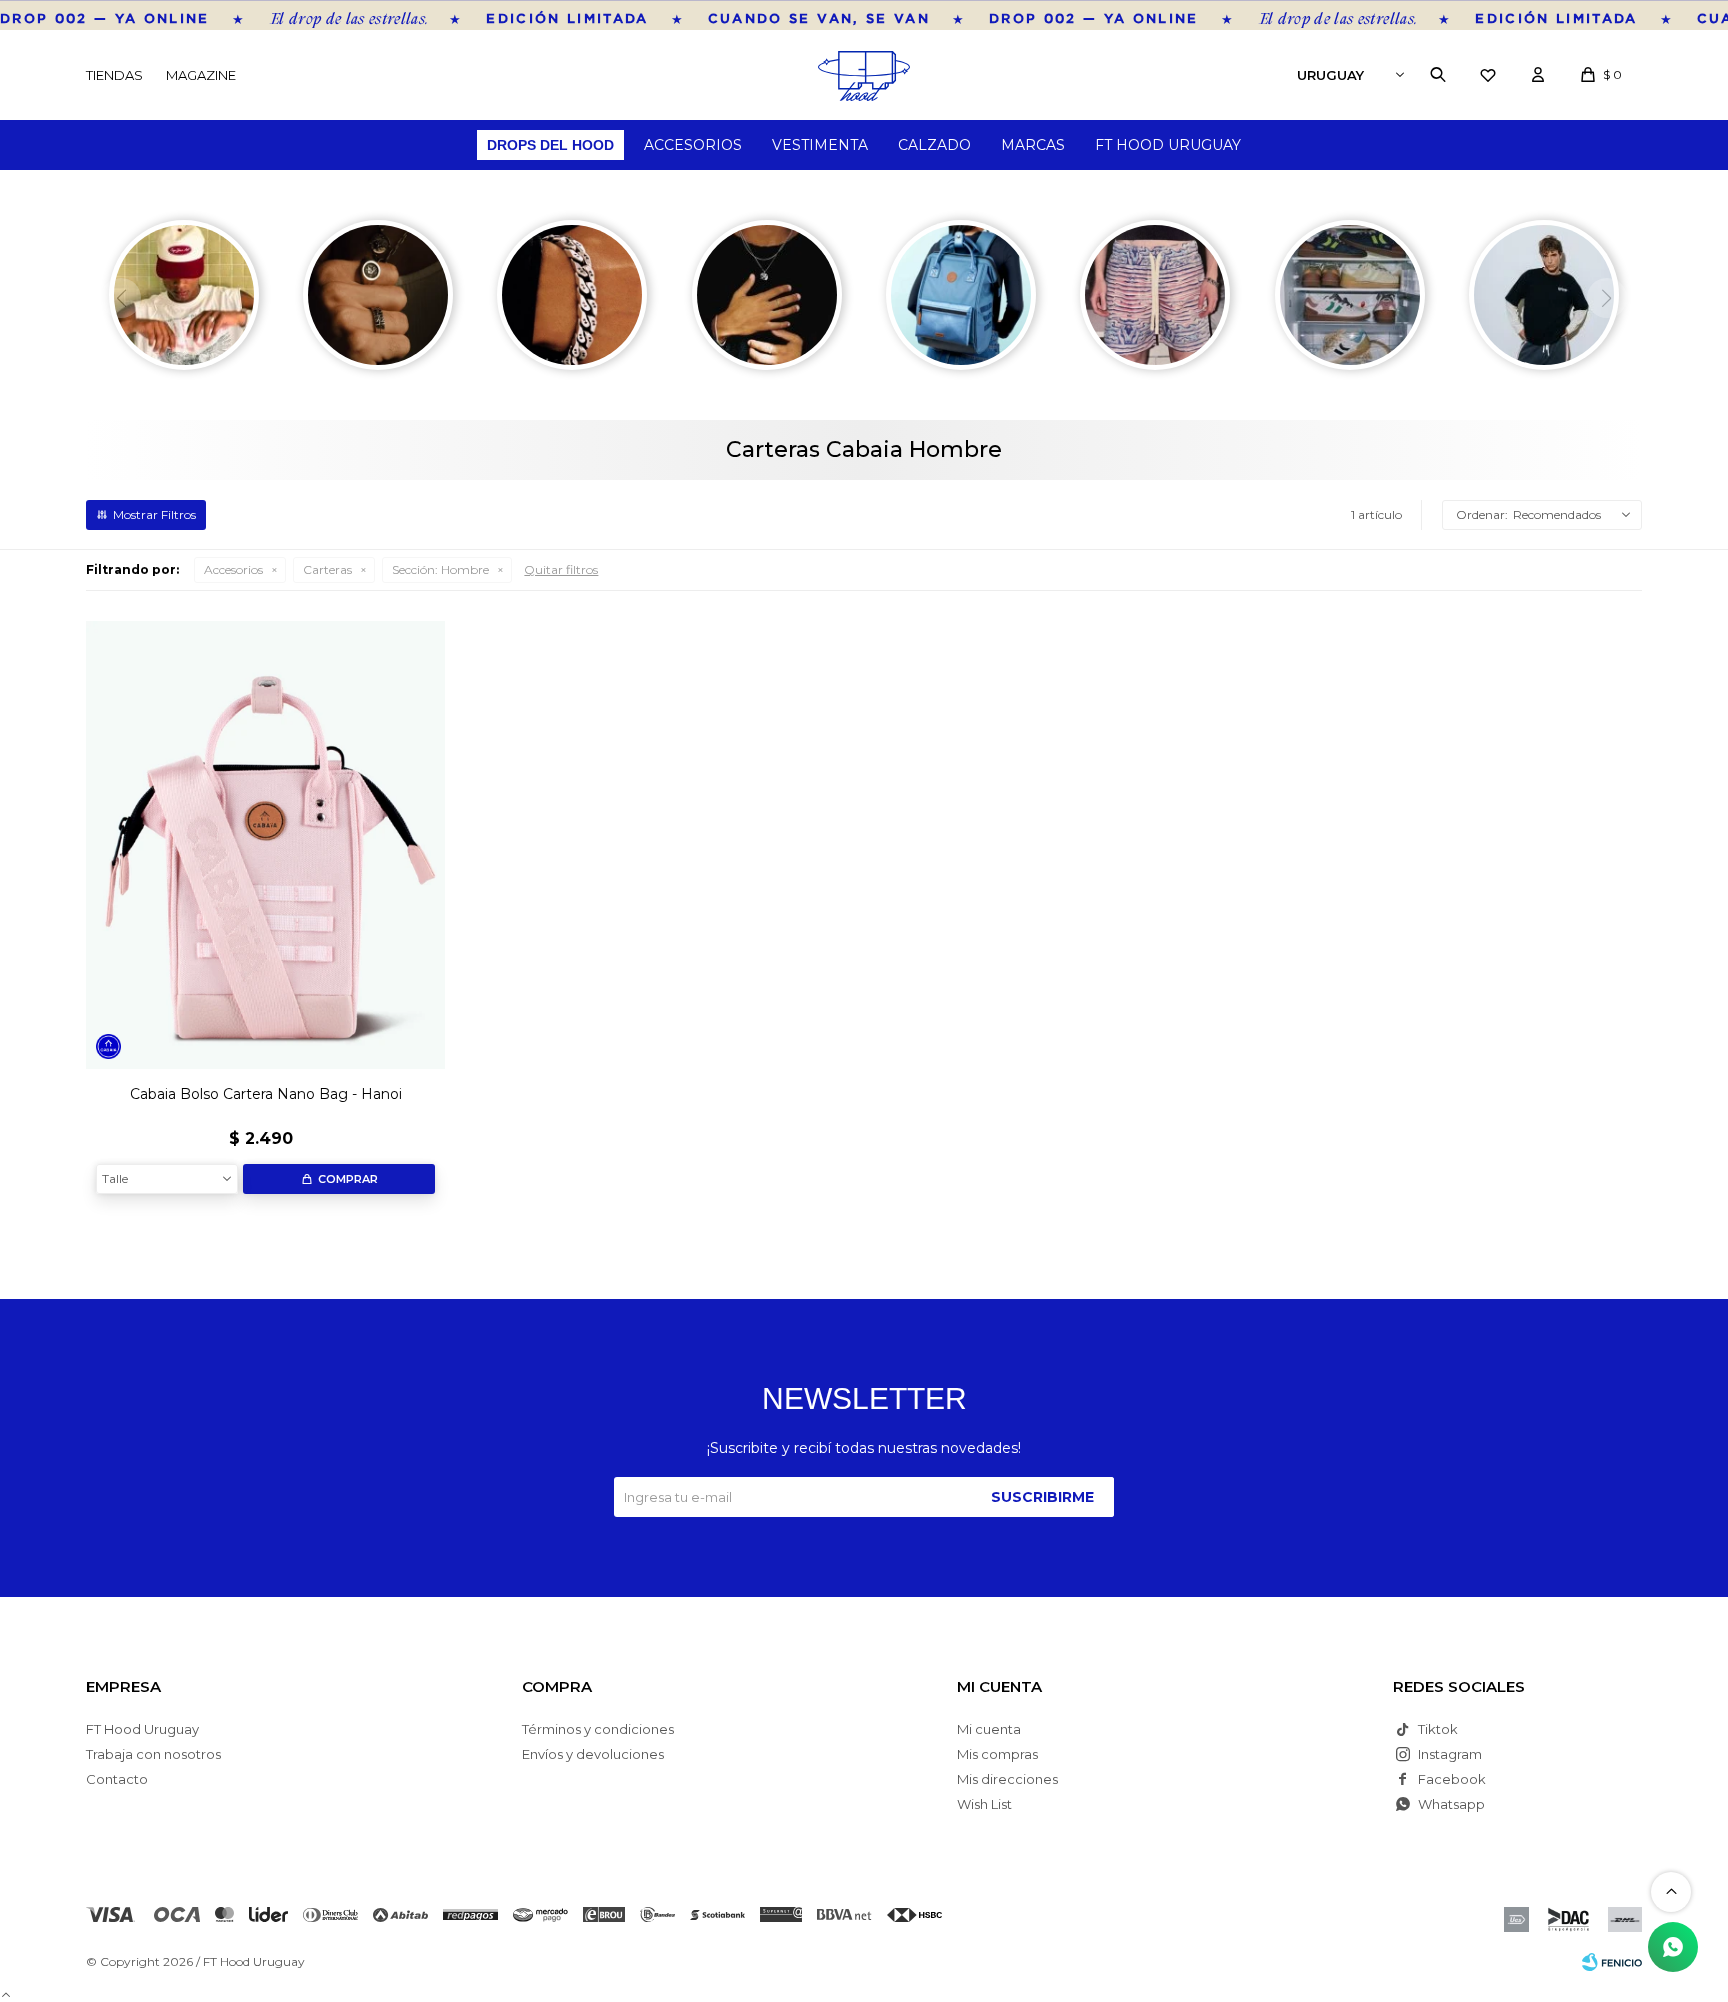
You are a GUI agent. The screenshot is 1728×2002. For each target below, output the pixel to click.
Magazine (201, 75)
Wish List (984, 1804)
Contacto (117, 1779)
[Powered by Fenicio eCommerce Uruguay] (1612, 1962)
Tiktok (1438, 1729)
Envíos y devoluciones (593, 1754)
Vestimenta (820, 145)
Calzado (934, 145)
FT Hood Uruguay (1168, 145)
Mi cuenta (989, 1729)
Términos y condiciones (598, 1729)
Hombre (440, 569)
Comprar (348, 1179)
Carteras (327, 569)
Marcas (1033, 145)
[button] (1438, 75)
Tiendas (114, 75)
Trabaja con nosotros (153, 1754)
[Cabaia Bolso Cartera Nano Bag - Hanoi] (265, 845)
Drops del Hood (550, 145)
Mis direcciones (1007, 1779)
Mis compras (997, 1754)
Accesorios (693, 145)
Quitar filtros (561, 569)
